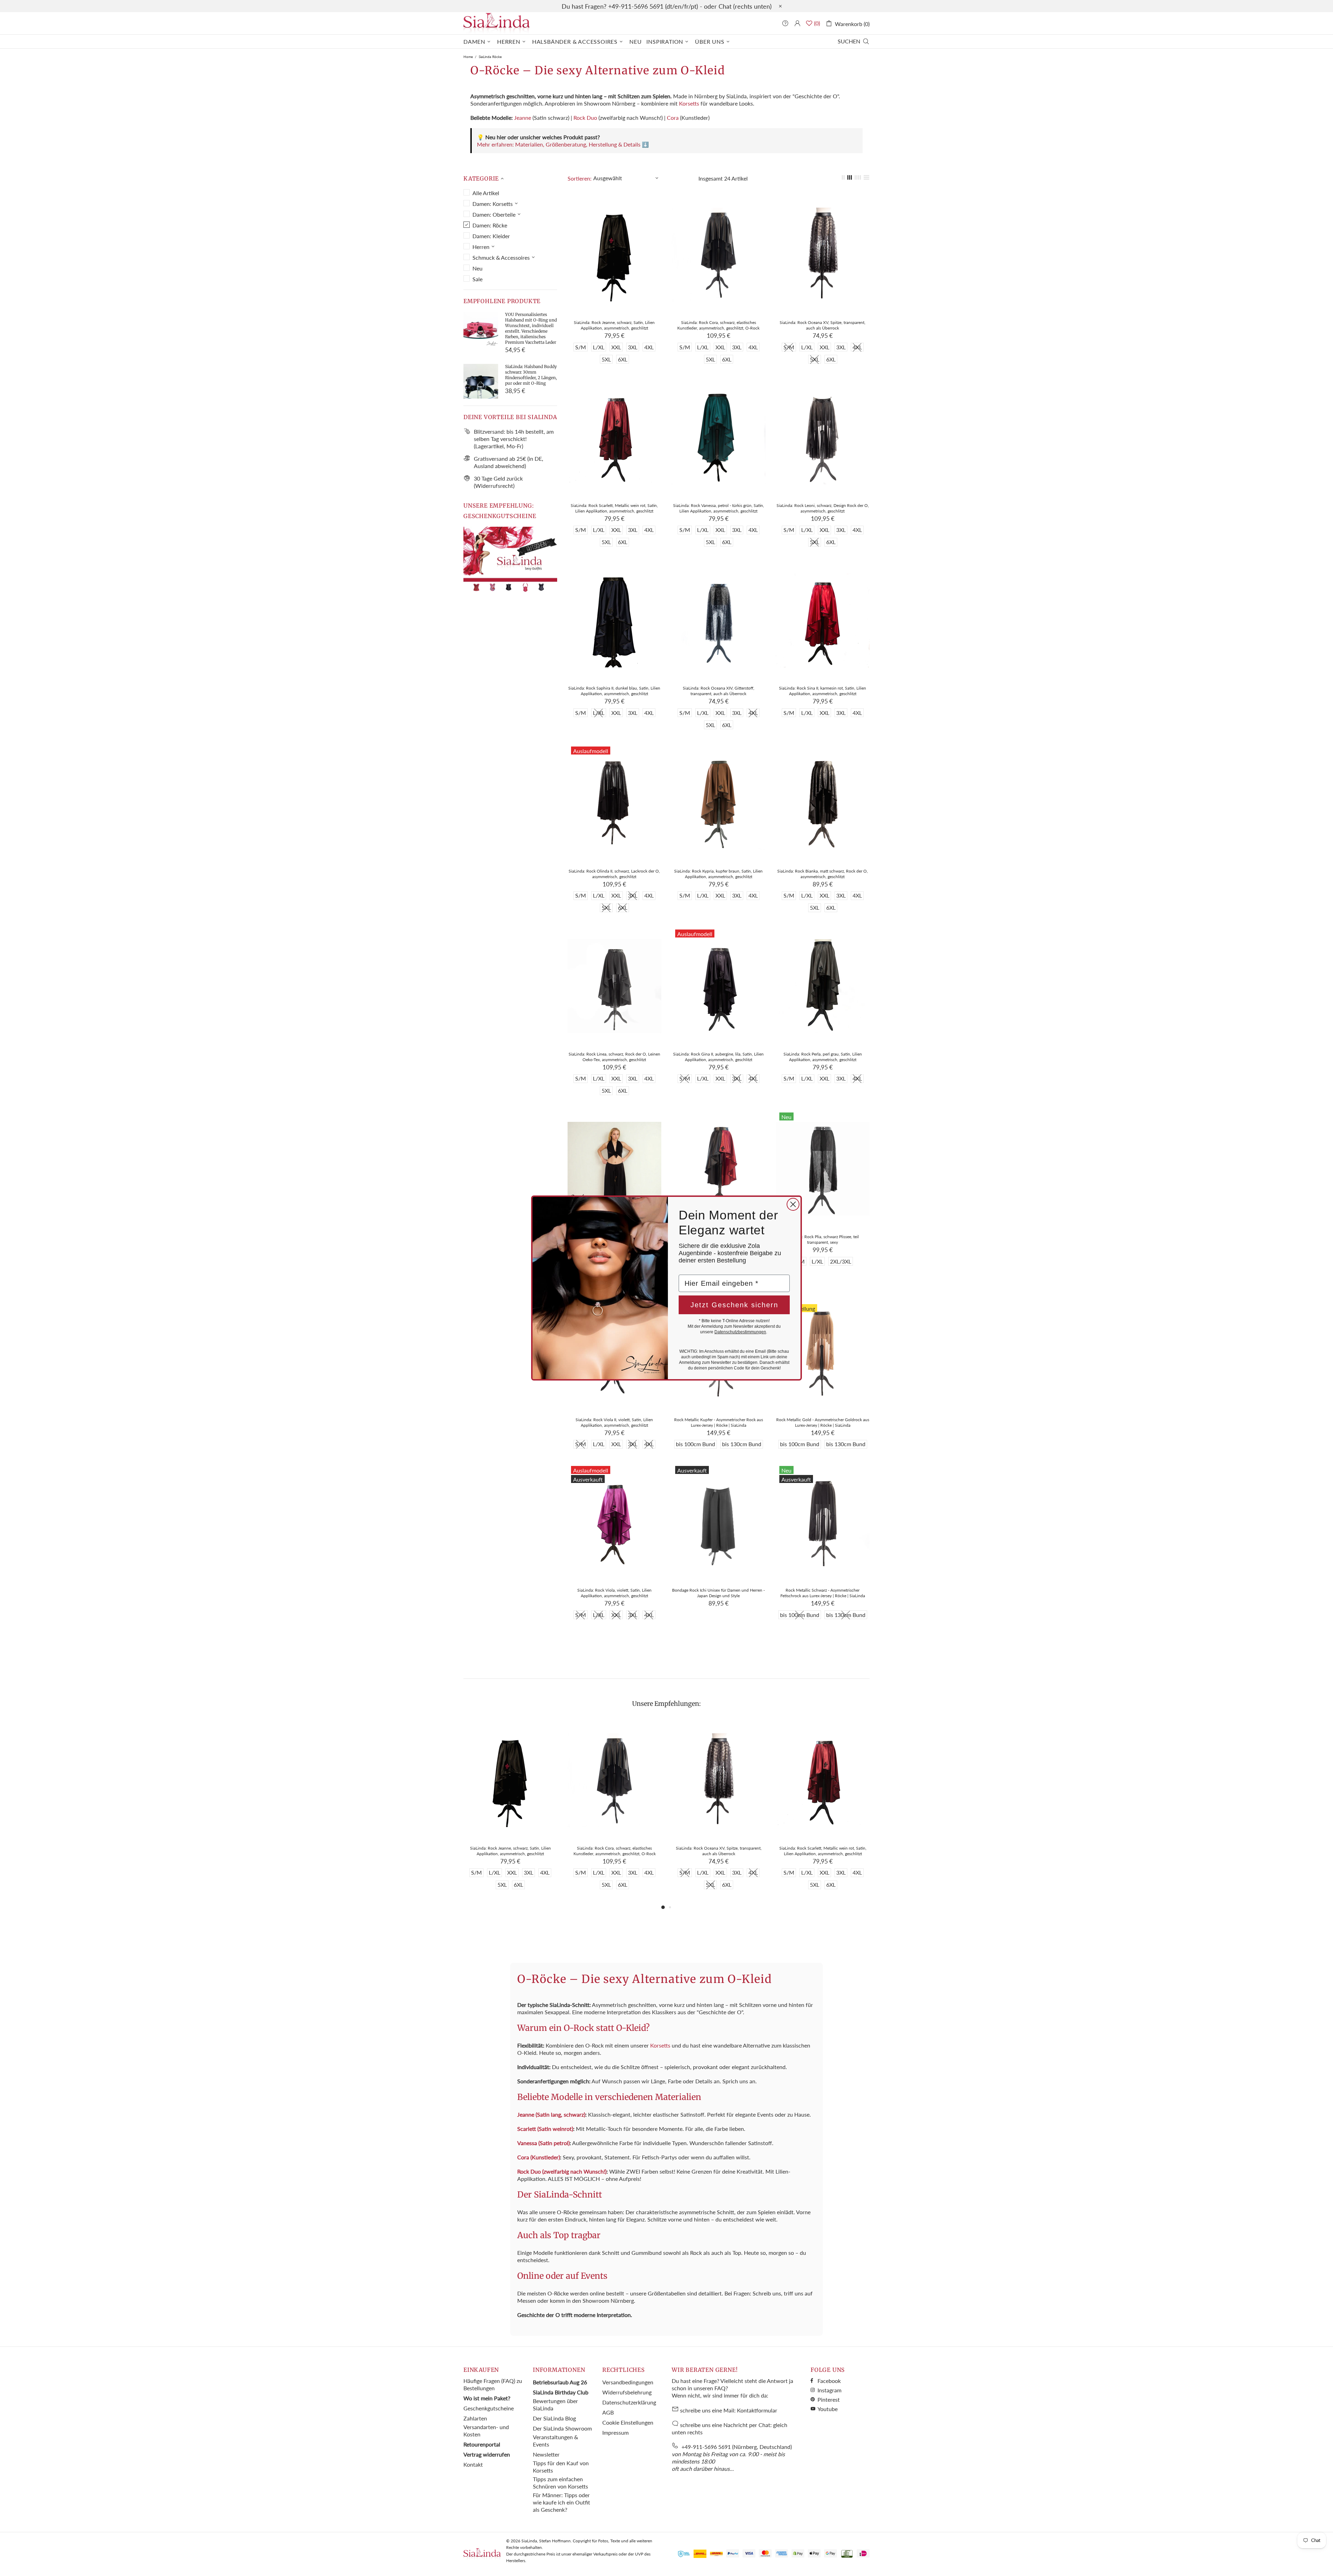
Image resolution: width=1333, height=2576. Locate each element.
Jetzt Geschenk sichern (734, 1305)
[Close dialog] (793, 1204)
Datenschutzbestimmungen (740, 1332)
